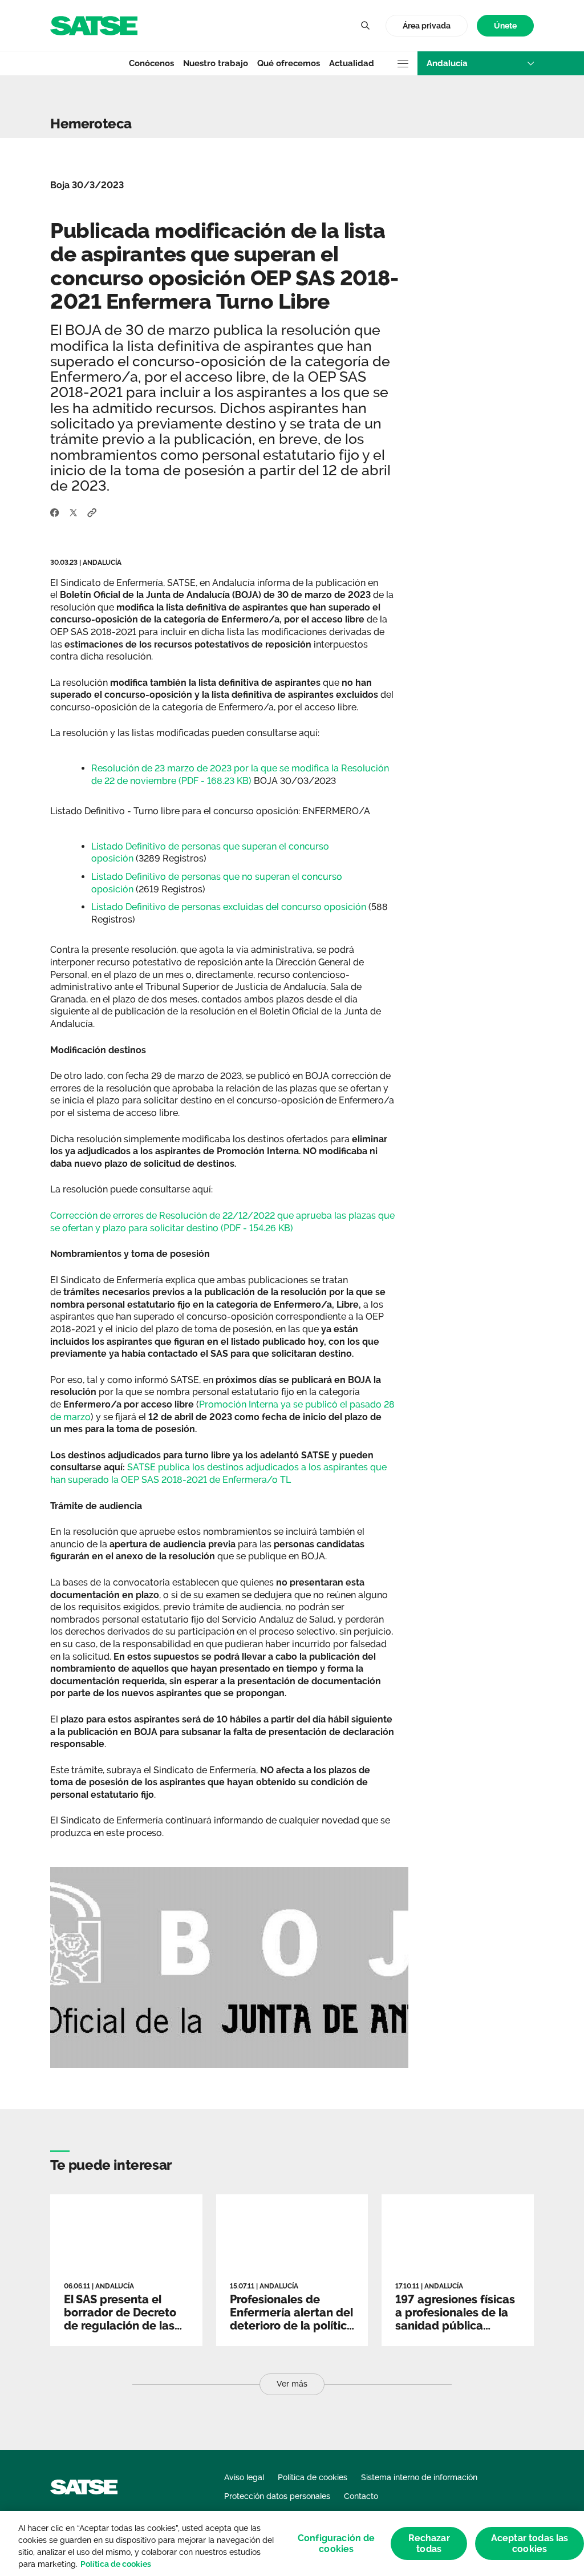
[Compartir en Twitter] (73, 512)
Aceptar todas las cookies (530, 2543)
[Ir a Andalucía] (94, 25)
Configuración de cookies (336, 2543)
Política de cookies (116, 2564)
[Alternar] (365, 26)
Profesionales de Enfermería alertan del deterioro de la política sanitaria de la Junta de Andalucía (292, 2326)
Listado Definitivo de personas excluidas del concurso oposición (229, 907)
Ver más (292, 2384)
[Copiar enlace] (92, 512)
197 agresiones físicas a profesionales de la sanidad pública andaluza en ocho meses (455, 2326)
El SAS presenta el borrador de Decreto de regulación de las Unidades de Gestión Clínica (121, 2326)
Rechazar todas (429, 2543)
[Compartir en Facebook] (55, 512)
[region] (292, 2543)
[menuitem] (505, 26)
